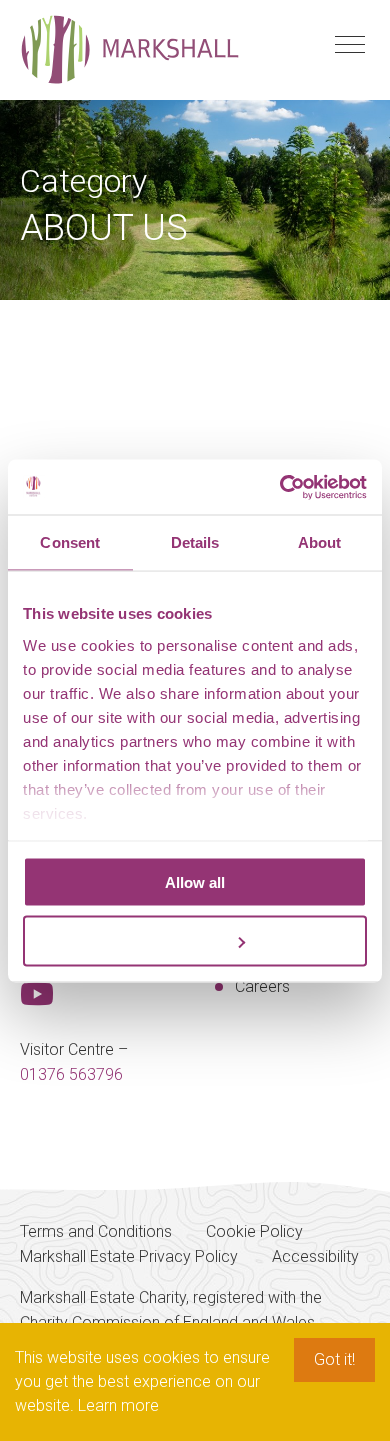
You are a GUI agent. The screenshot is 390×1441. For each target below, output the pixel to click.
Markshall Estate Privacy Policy (129, 1256)
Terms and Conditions (96, 1231)
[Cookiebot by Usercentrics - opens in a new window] (280, 487)
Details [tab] (195, 542)
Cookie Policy (254, 1231)
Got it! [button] (334, 1359)
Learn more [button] (118, 1405)
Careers (262, 986)
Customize (183, 940)
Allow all (195, 882)
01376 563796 (71, 1074)
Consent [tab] (70, 542)
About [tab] (320, 542)
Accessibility (315, 1256)
